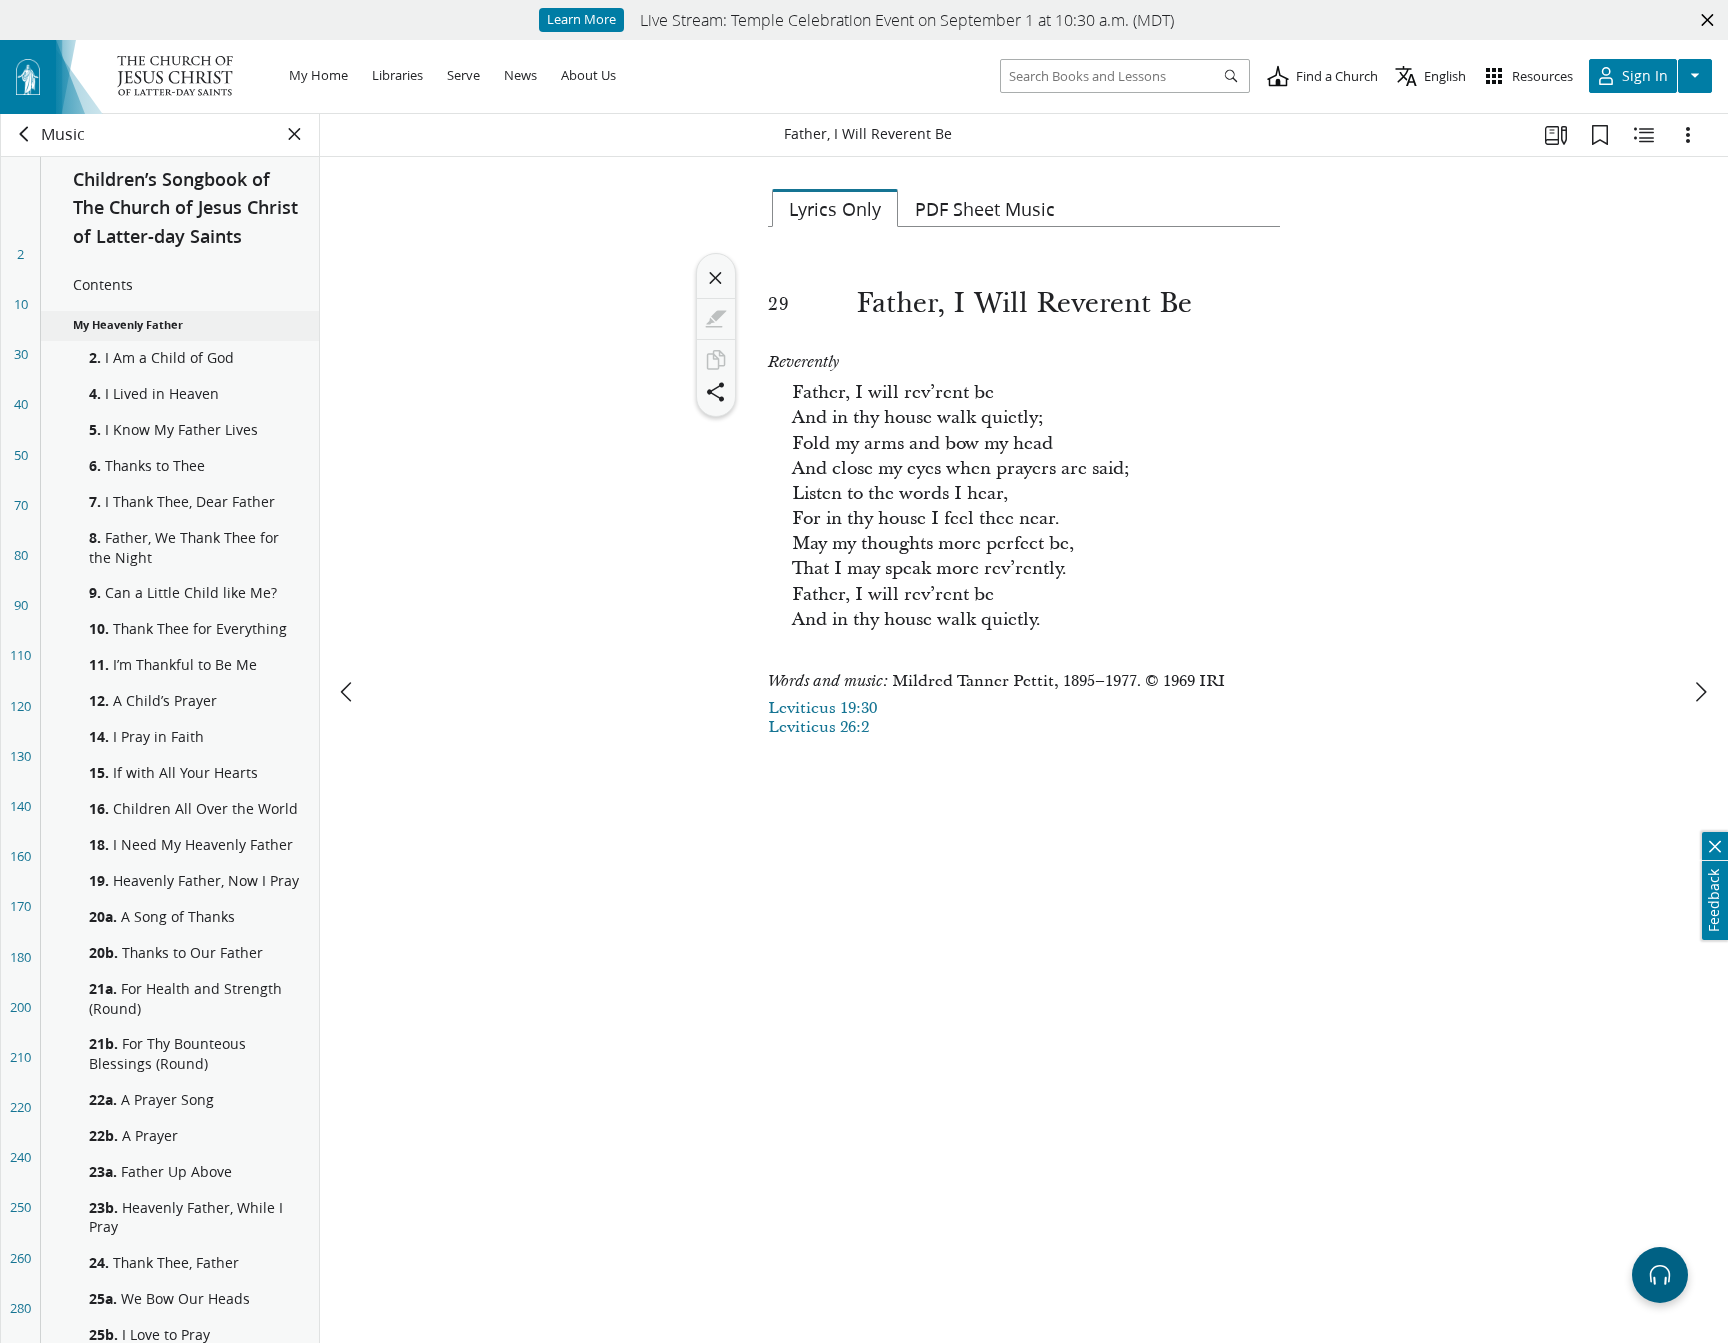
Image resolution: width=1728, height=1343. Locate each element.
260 (20, 1258)
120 (20, 706)
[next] (1700, 692)
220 (20, 1107)
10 (21, 304)
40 (21, 404)
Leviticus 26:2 (818, 727)
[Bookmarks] (1600, 135)
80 (21, 555)
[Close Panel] (295, 134)
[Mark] (716, 319)
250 (20, 1207)
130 (20, 756)
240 (20, 1157)
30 (21, 354)
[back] (25, 134)
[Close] (716, 278)
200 (20, 1007)
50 (21, 455)
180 (20, 957)
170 (20, 906)
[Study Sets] (1556, 135)
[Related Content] (1644, 135)
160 (20, 856)
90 (21, 605)
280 (20, 1308)
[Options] (1688, 135)
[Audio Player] (1660, 1275)
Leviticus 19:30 (822, 708)
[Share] (716, 392)
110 (20, 655)
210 (20, 1057)
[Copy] (716, 360)
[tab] (835, 208)
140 (20, 806)
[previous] (348, 692)
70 (21, 505)
